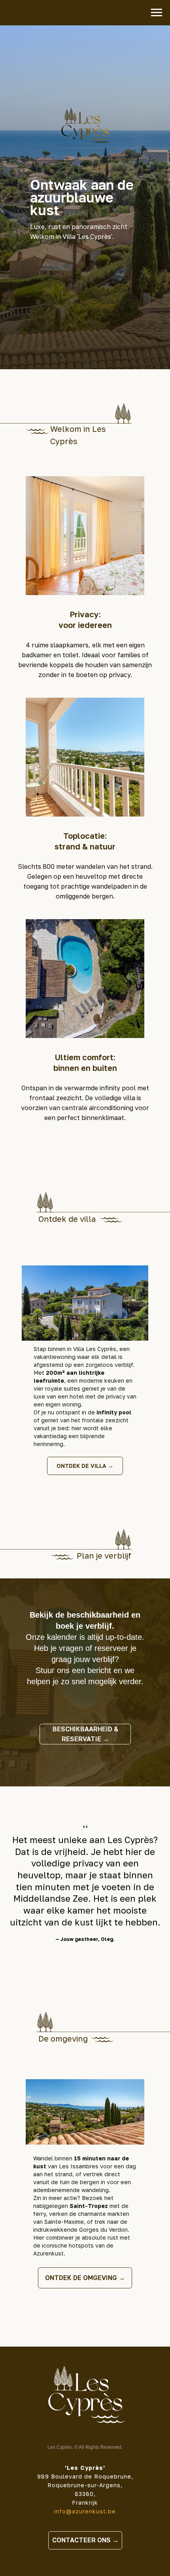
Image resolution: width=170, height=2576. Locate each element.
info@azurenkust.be (85, 2511)
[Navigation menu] (157, 13)
